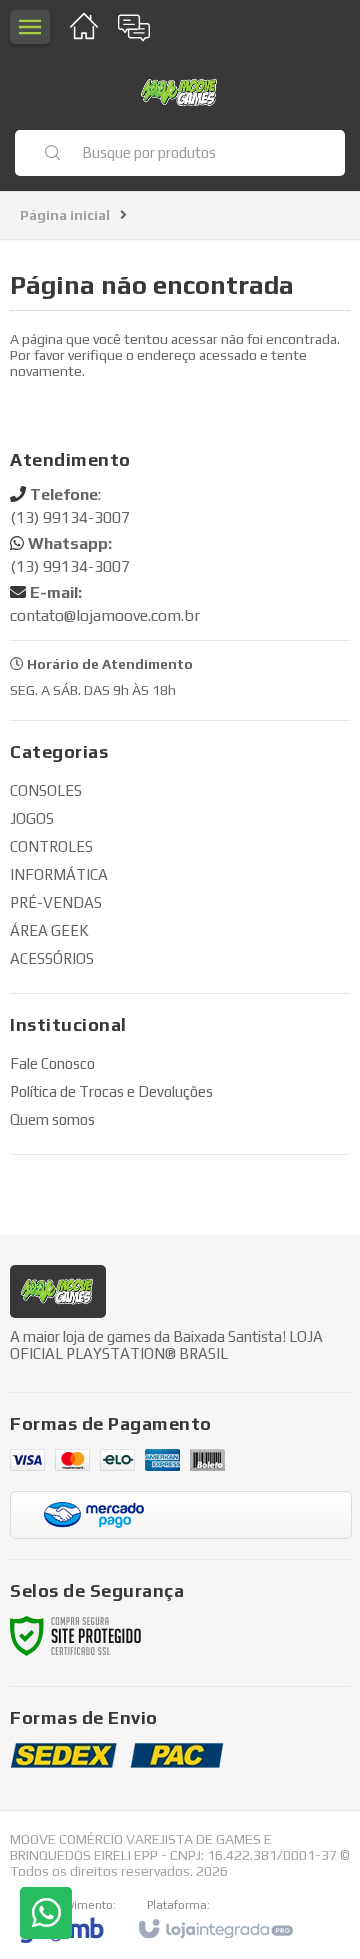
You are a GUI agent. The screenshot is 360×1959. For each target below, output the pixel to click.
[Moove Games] (180, 92)
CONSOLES (46, 790)
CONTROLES (51, 846)
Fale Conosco (52, 1063)
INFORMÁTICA (59, 874)
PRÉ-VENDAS (56, 902)
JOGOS (32, 818)
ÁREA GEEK (49, 930)
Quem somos (52, 1119)
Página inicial (65, 215)
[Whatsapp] (46, 1913)
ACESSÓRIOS (52, 958)
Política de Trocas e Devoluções (111, 1091)
